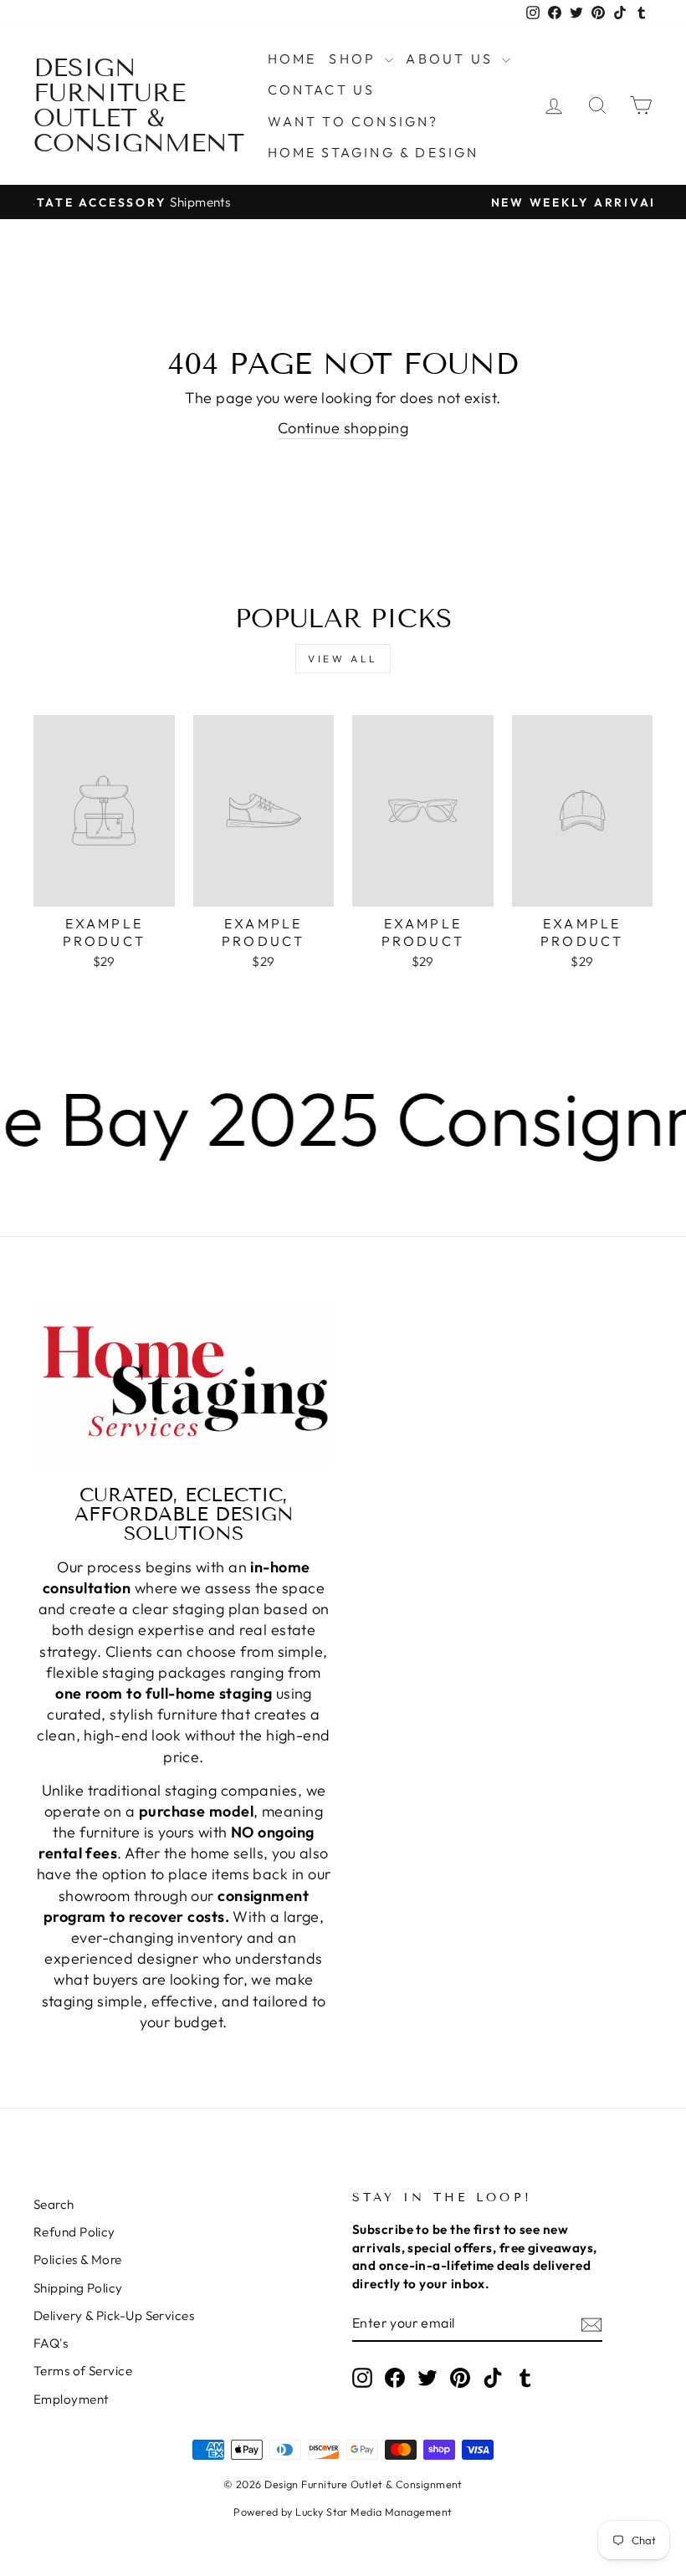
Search (54, 2204)
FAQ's (51, 2343)
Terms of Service (83, 2371)
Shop (355, 59)
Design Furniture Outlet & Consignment (139, 105)
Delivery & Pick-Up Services (114, 2315)
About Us (452, 59)
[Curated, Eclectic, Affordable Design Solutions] (184, 1384)
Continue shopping (343, 428)
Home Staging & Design (374, 152)
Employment (71, 2399)
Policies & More (78, 2259)
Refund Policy (74, 2232)
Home (292, 59)
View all (343, 659)
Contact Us (322, 89)
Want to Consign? (353, 121)
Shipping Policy (78, 2288)
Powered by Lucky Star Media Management (343, 2512)
